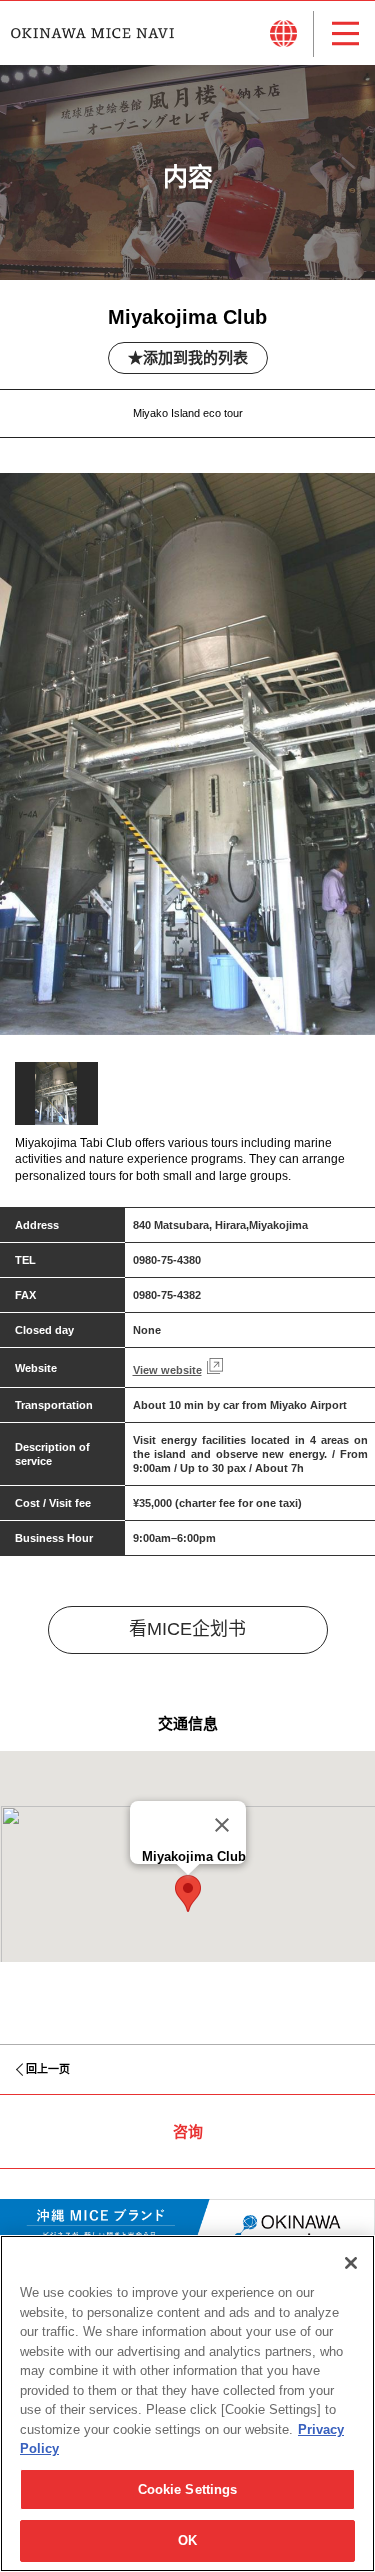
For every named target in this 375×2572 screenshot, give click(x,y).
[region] (187, 2403)
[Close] (222, 1825)
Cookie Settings (188, 2489)
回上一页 (48, 2069)
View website (167, 1370)
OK (187, 2540)
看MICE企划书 (187, 1629)
